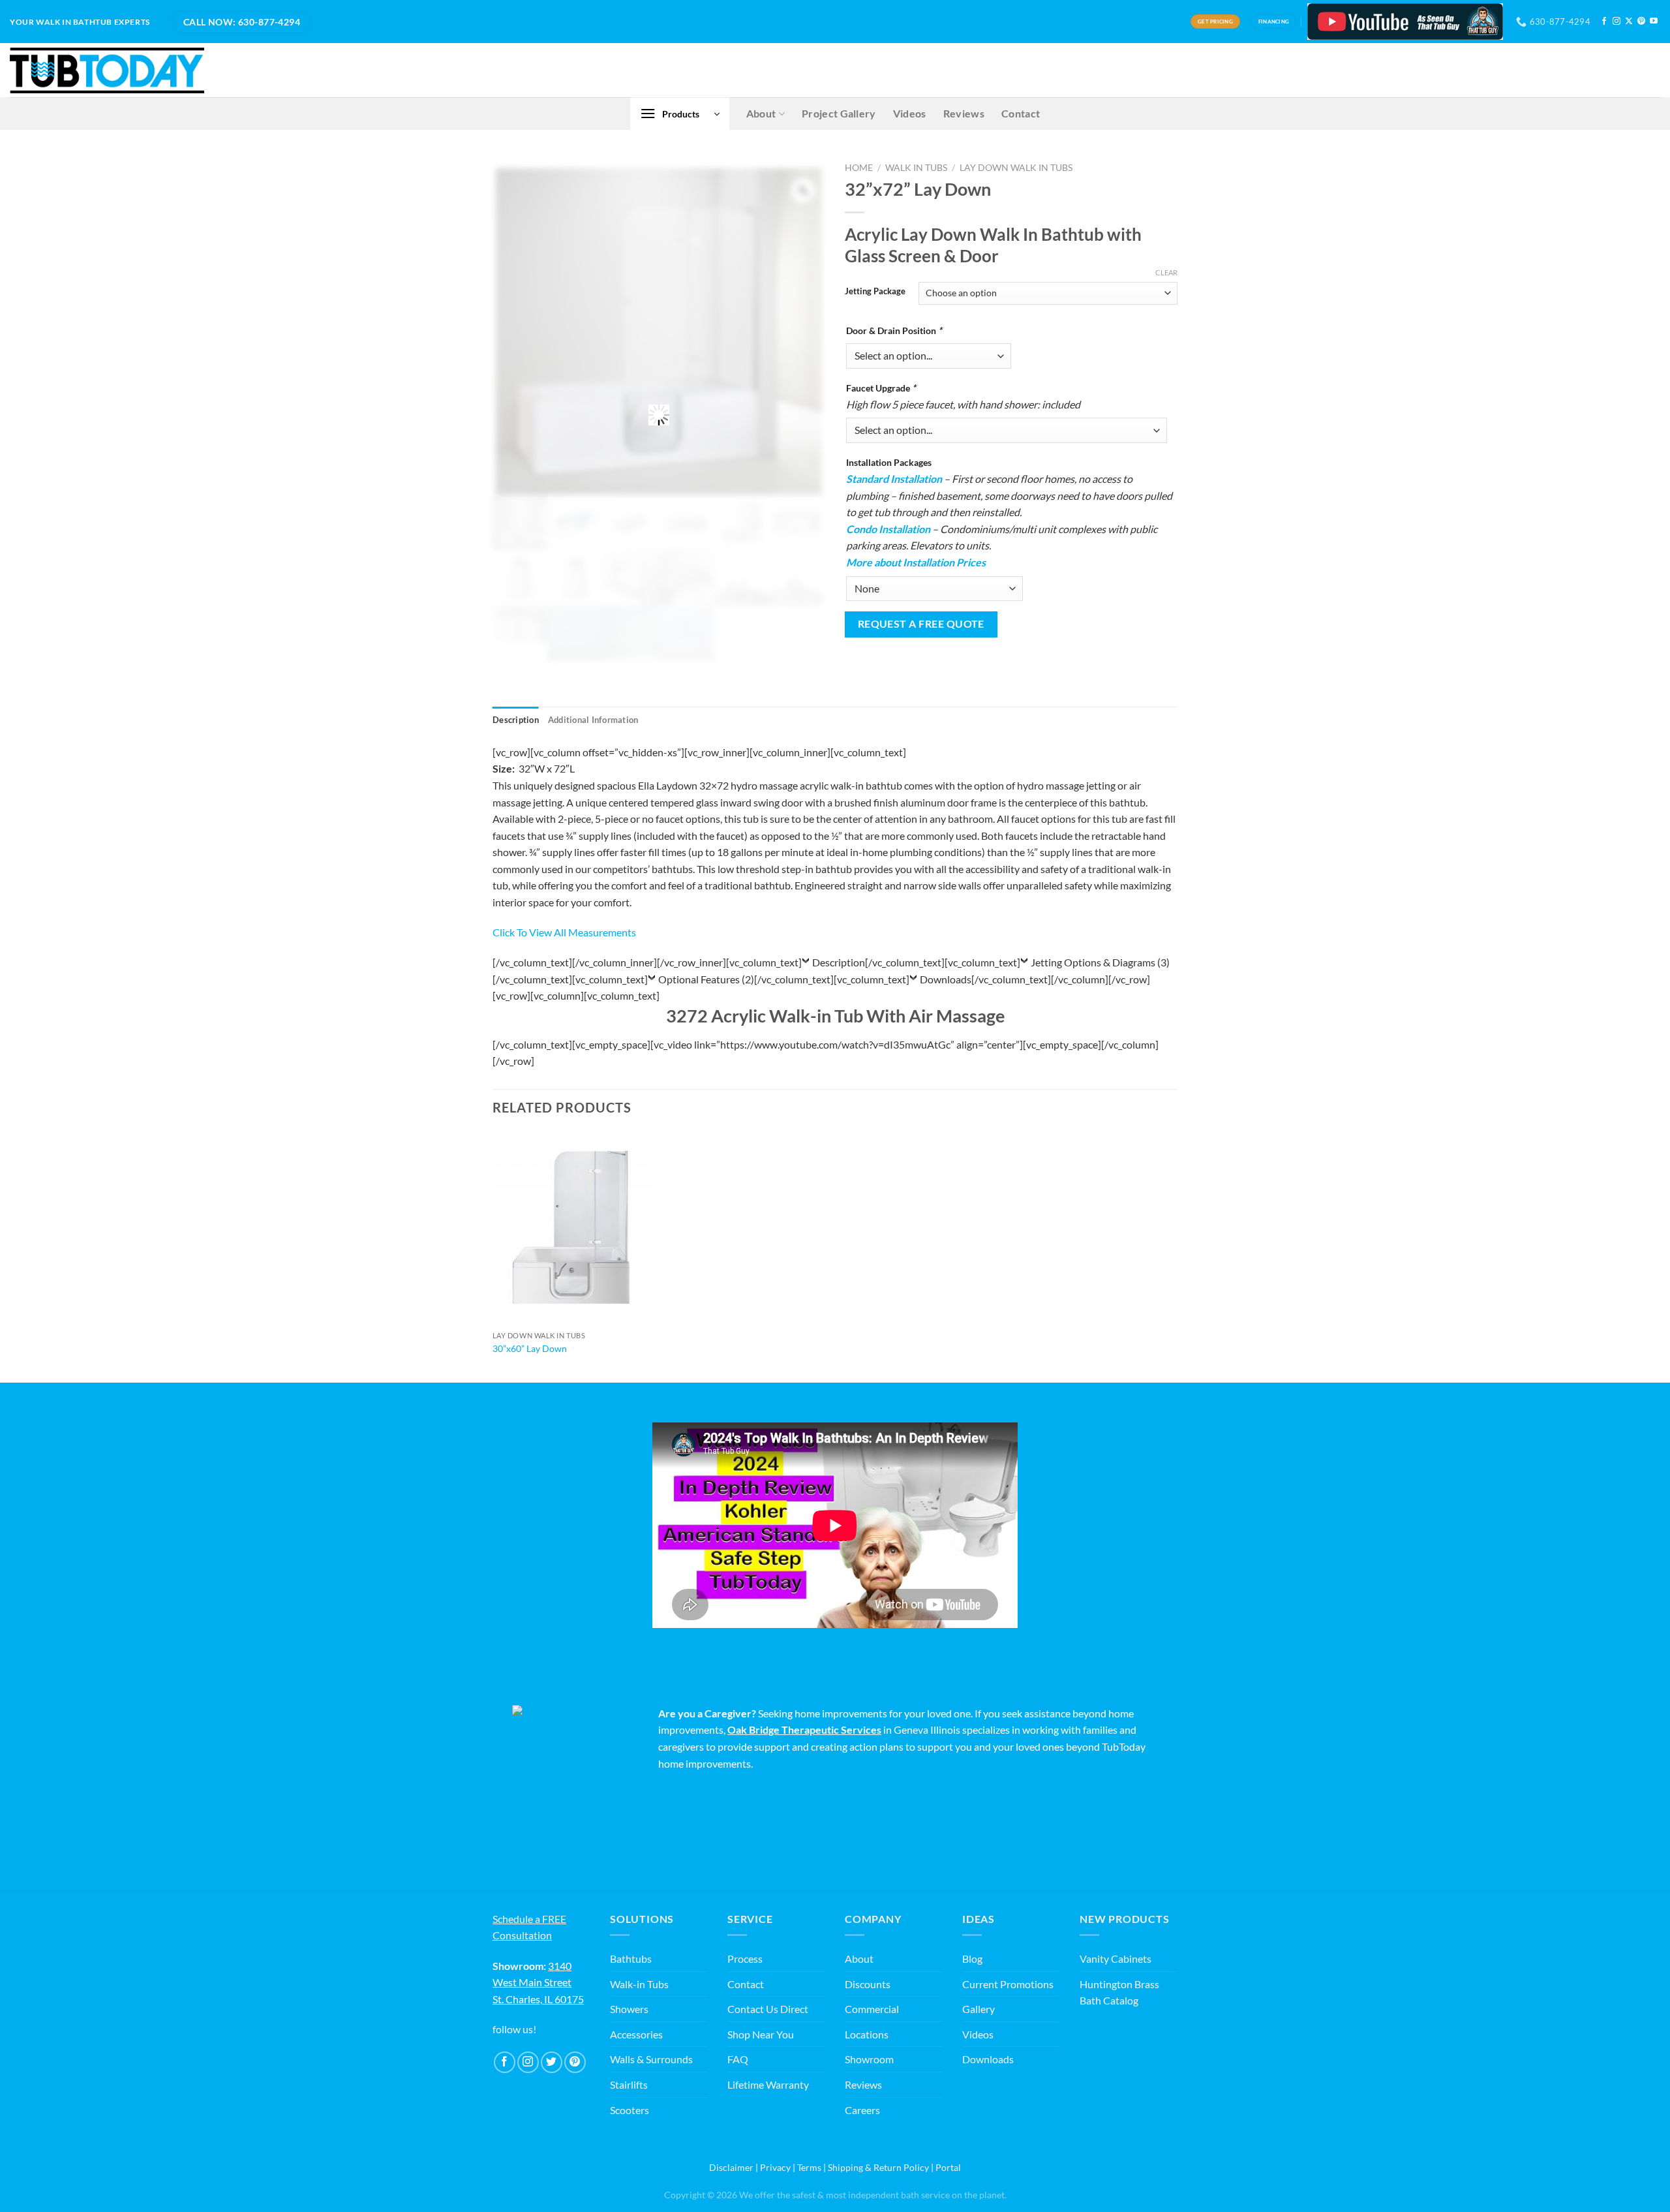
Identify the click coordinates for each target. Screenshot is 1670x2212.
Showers (629, 2009)
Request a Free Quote (921, 624)
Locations (867, 2034)
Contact (1021, 113)
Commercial (872, 2009)
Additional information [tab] (593, 720)
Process (745, 1959)
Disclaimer (731, 2167)
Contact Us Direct (768, 2009)
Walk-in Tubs (639, 1984)
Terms (809, 2167)
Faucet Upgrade (881, 388)
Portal (948, 2167)
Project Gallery (839, 113)
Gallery (979, 2009)
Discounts (868, 1984)
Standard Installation (894, 479)
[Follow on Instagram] (1617, 22)
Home (859, 168)
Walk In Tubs (916, 168)
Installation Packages (889, 462)
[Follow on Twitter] (552, 2062)
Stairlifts (629, 2084)
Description (839, 962)
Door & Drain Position (894, 330)
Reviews (964, 113)
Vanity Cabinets (1116, 1959)
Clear (1166, 272)
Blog (972, 1959)
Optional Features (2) (706, 979)
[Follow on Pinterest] (1641, 22)
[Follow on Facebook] (1604, 22)
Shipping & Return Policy (878, 2167)
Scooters (630, 2110)
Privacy (775, 2167)
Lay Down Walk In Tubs (1016, 168)
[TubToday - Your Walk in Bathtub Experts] (107, 70)
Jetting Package (875, 292)
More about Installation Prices (916, 562)
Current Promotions (1008, 1984)
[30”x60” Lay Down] (573, 1228)
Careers (862, 2110)
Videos (910, 113)
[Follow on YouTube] (1654, 22)
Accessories (636, 2034)
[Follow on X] (1629, 22)
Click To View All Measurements (564, 932)
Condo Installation (888, 529)
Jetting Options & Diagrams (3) (1100, 962)
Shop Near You (761, 2034)
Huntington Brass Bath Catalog (1119, 1992)
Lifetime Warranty (768, 2084)
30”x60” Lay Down (530, 1348)
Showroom (869, 2059)
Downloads (946, 979)
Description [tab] (516, 720)
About (761, 113)
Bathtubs (631, 1959)
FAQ (738, 2059)
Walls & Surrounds (651, 2059)
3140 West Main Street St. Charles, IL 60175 (538, 1982)
